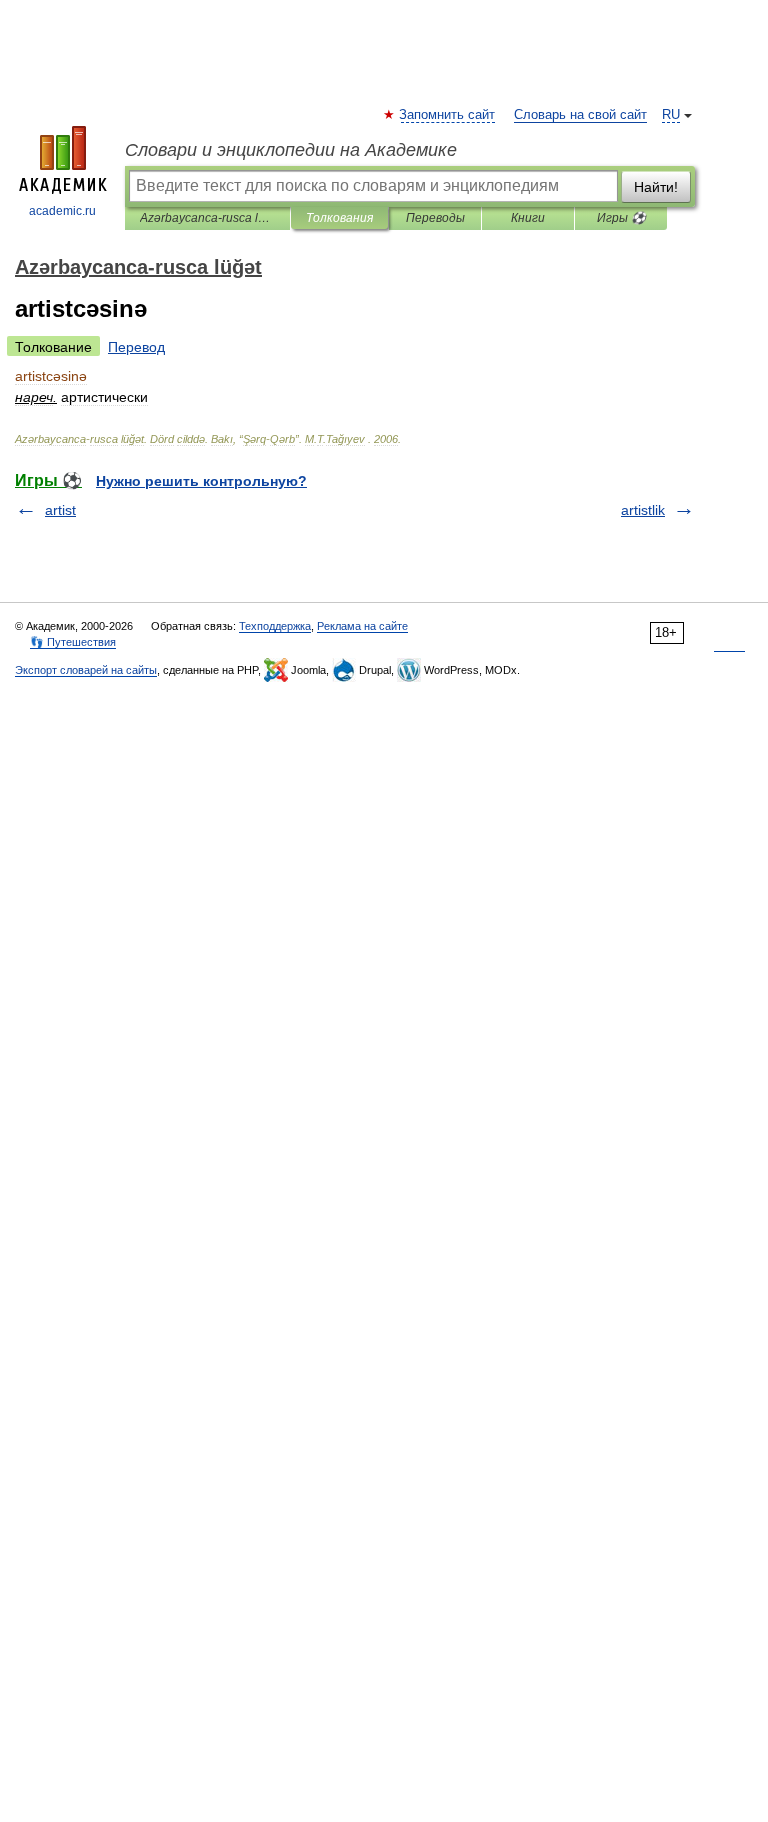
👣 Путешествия (73, 642)
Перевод (136, 347)
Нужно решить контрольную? (201, 481)
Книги (528, 218)
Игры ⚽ (621, 218)
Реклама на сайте (362, 626)
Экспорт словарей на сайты (86, 670)
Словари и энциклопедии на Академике (291, 150)
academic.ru (62, 211)
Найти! (656, 187)
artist (60, 510)
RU (671, 115)
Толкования (339, 218)
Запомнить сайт (448, 115)
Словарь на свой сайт (580, 115)
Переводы (435, 218)
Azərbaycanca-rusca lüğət (207, 218)
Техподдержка (275, 626)
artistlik (643, 510)
